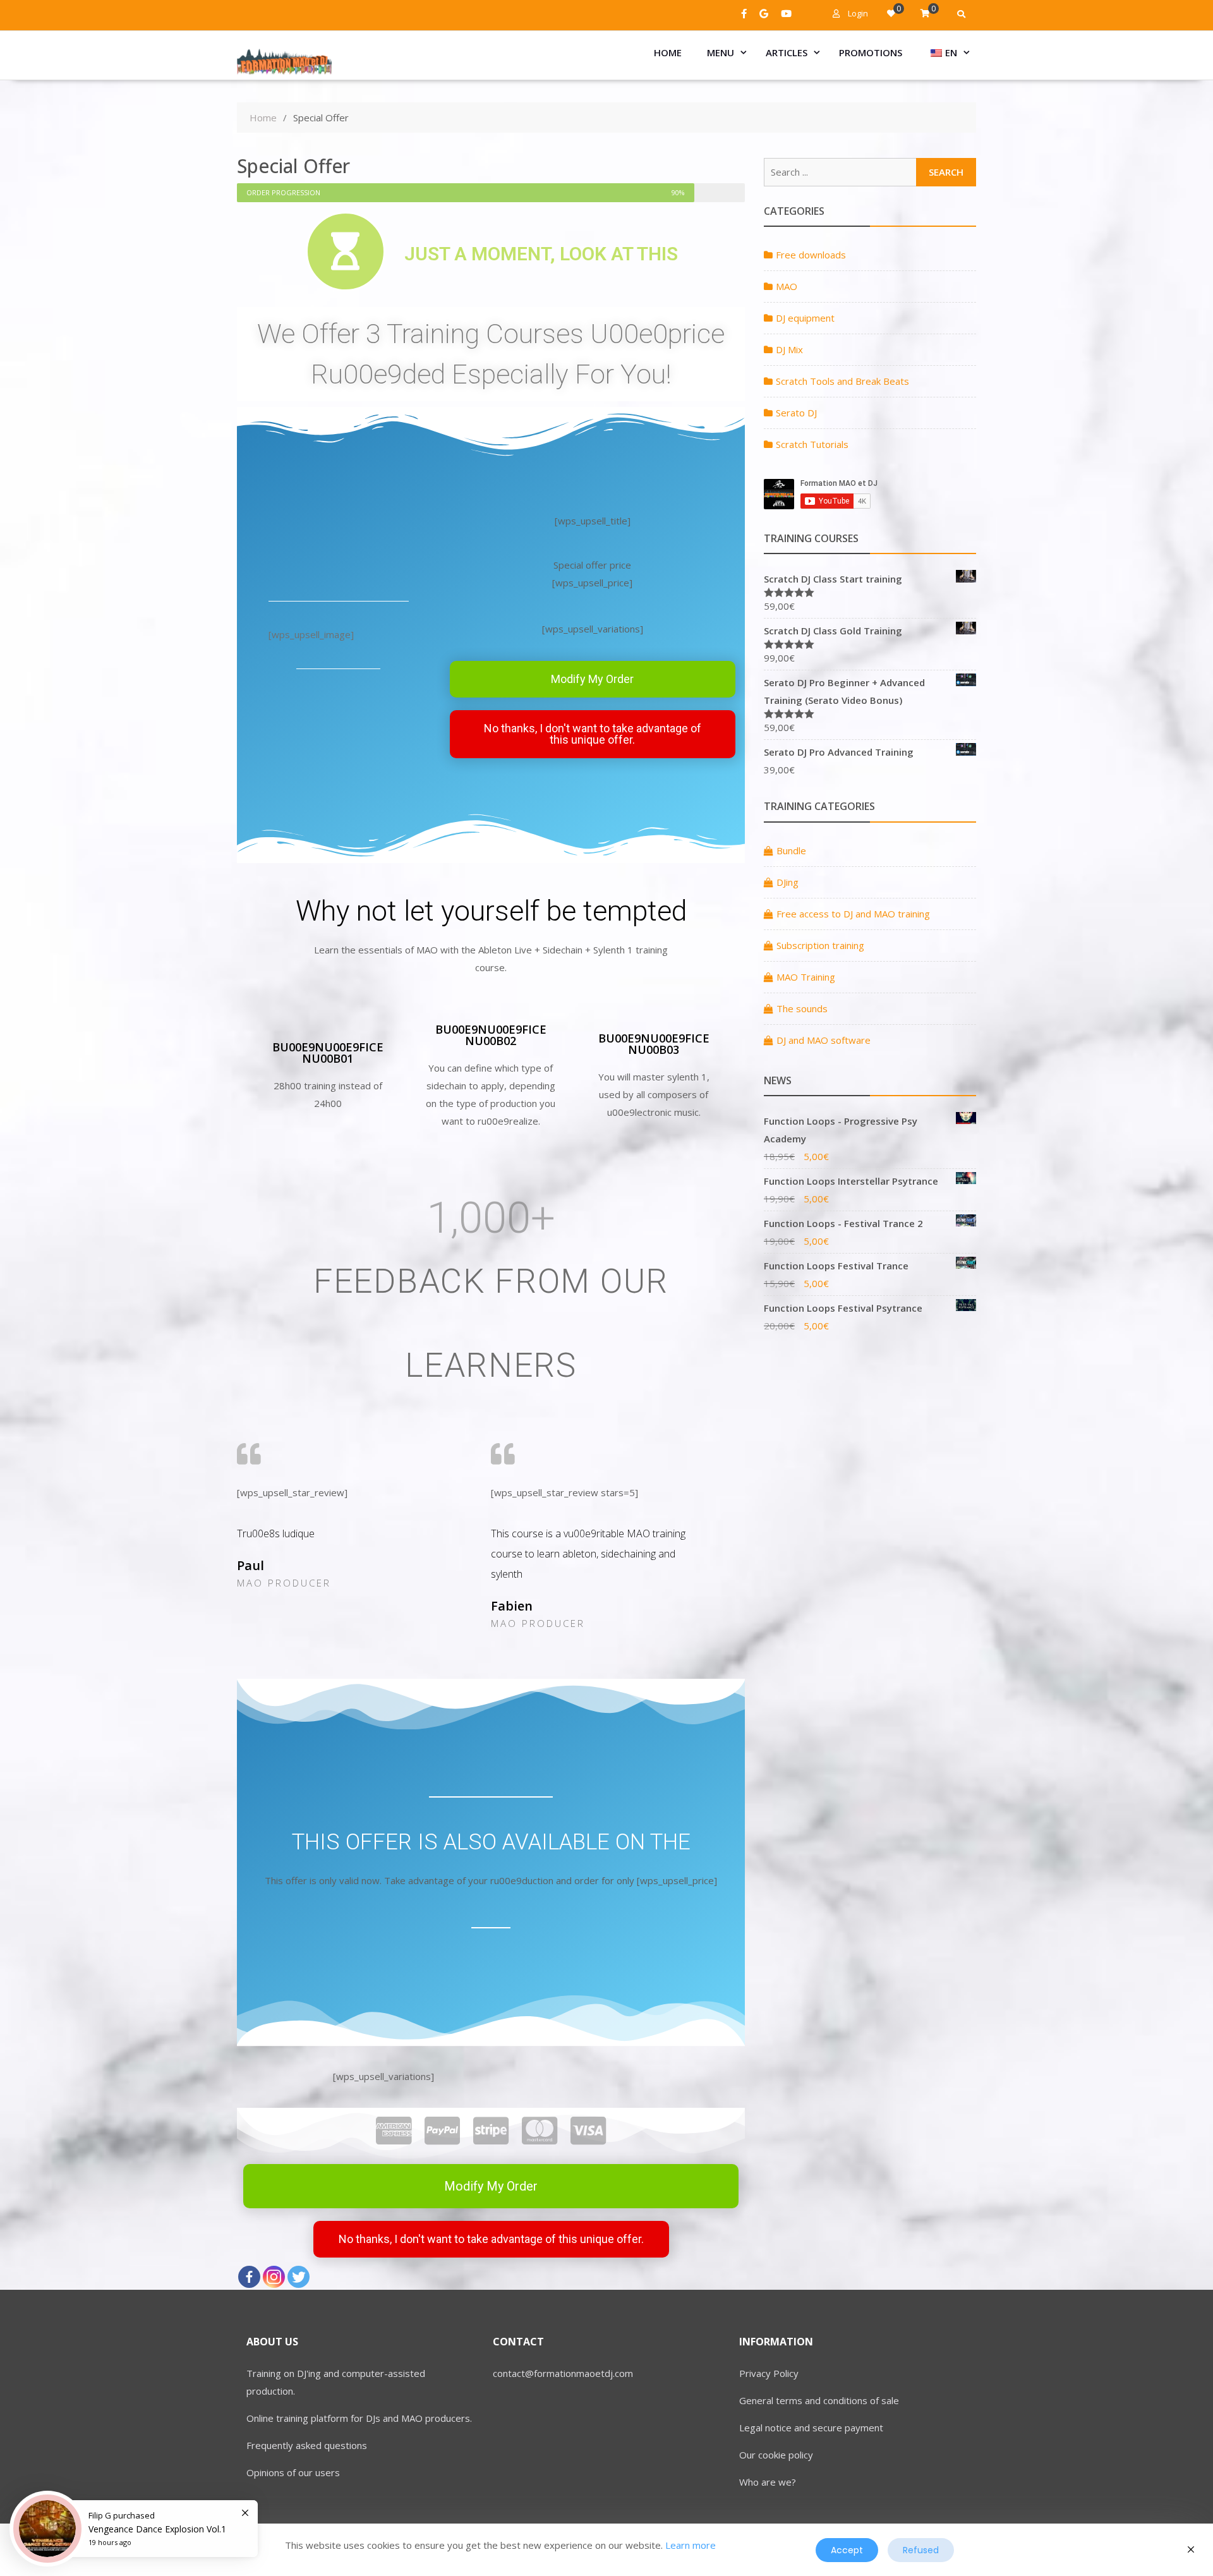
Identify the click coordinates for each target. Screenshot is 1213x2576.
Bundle (791, 850)
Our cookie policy (776, 2455)
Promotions (871, 52)
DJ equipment (805, 318)
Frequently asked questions (307, 2445)
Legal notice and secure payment (811, 2428)
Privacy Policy (769, 2373)
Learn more (691, 2545)
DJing (788, 882)
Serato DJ (796, 413)
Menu (721, 52)
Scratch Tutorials (812, 444)
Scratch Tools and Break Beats (842, 381)
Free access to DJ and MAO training (853, 914)
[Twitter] (299, 2277)
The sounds (802, 1008)
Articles (787, 52)
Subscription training (820, 945)
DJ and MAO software (824, 1040)
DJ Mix (789, 349)
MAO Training (806, 977)
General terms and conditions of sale (819, 2400)
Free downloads (811, 255)
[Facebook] (249, 2277)
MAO (787, 286)
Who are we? (768, 2482)
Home (668, 52)
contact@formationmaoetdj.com (563, 2373)
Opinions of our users (293, 2472)
